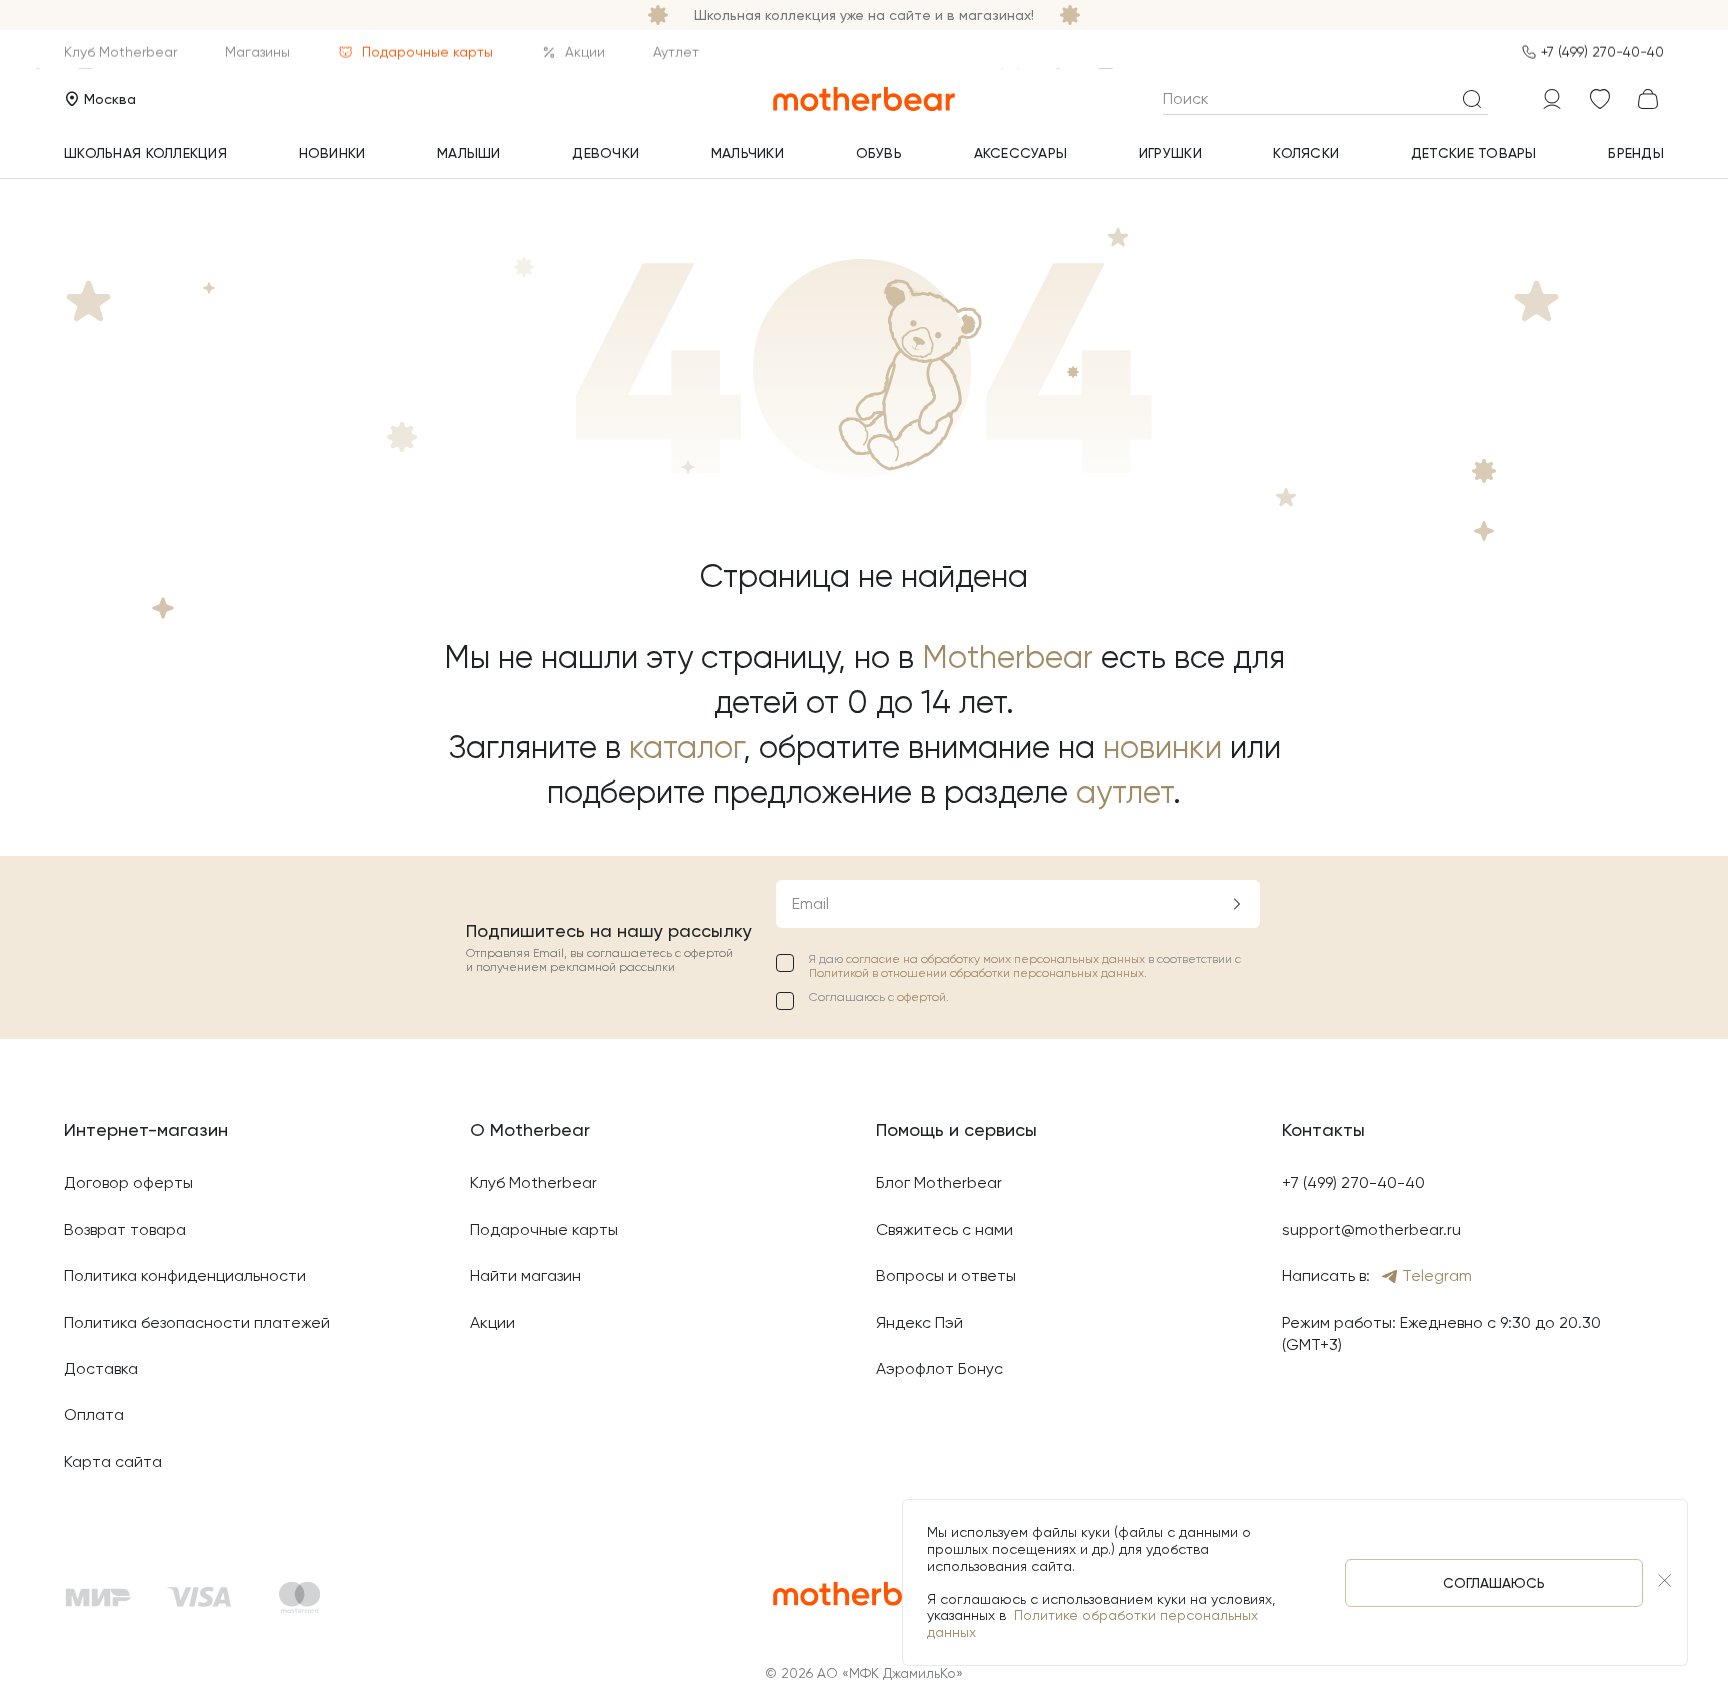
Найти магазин (525, 1275)
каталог (686, 747)
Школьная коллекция (145, 153)
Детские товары (1474, 153)
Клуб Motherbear (120, 52)
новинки (1162, 747)
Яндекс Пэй (919, 1322)
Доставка (101, 1368)
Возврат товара (125, 1229)
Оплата (94, 1414)
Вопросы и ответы (946, 1275)
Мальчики (747, 153)
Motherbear (1007, 657)
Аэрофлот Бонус (939, 1368)
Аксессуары (1021, 153)
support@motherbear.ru (1371, 1229)
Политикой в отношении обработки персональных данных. (978, 973)
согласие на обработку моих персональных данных (997, 959)
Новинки (332, 153)
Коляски (1306, 153)
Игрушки (1170, 153)
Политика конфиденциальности (185, 1275)
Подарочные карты (427, 52)
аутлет (1124, 792)
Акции (585, 52)
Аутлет (676, 52)
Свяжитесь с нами (944, 1229)
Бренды (1636, 153)
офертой (921, 997)
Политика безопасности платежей (197, 1322)
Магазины (257, 52)
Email (810, 903)
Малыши (469, 153)
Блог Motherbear (939, 1182)
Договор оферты (128, 1182)
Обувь (879, 153)
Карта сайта (113, 1461)
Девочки (605, 153)
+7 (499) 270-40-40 (1602, 52)
